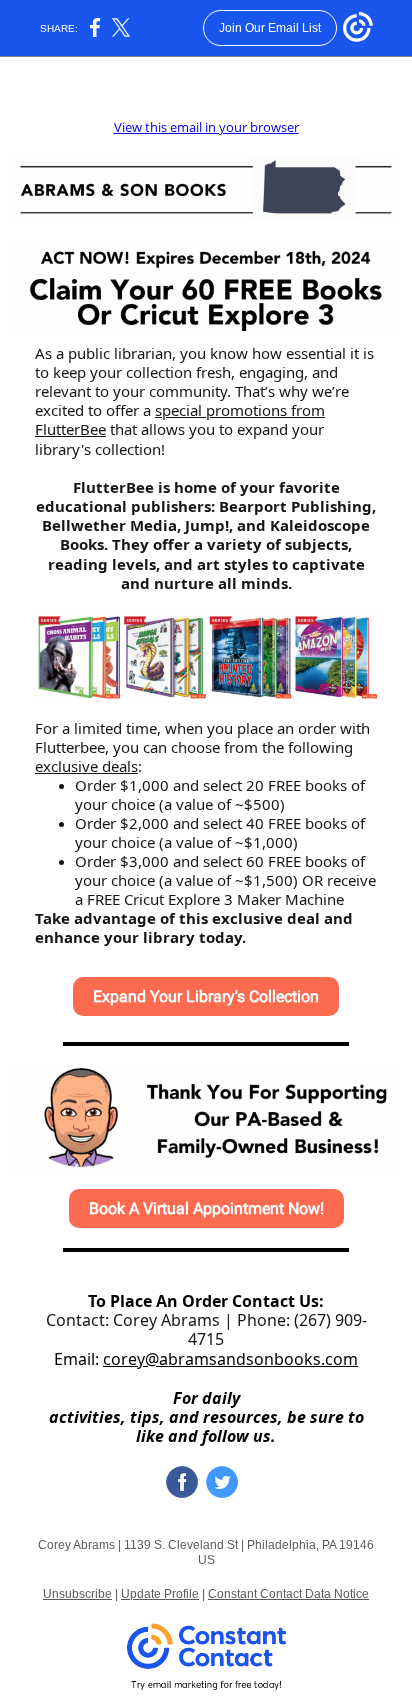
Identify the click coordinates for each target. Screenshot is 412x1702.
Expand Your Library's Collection (206, 996)
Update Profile (160, 1594)
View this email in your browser (206, 127)
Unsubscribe (77, 1594)
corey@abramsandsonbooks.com (230, 1359)
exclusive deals (86, 766)
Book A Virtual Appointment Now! (206, 1208)
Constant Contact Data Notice (288, 1594)
